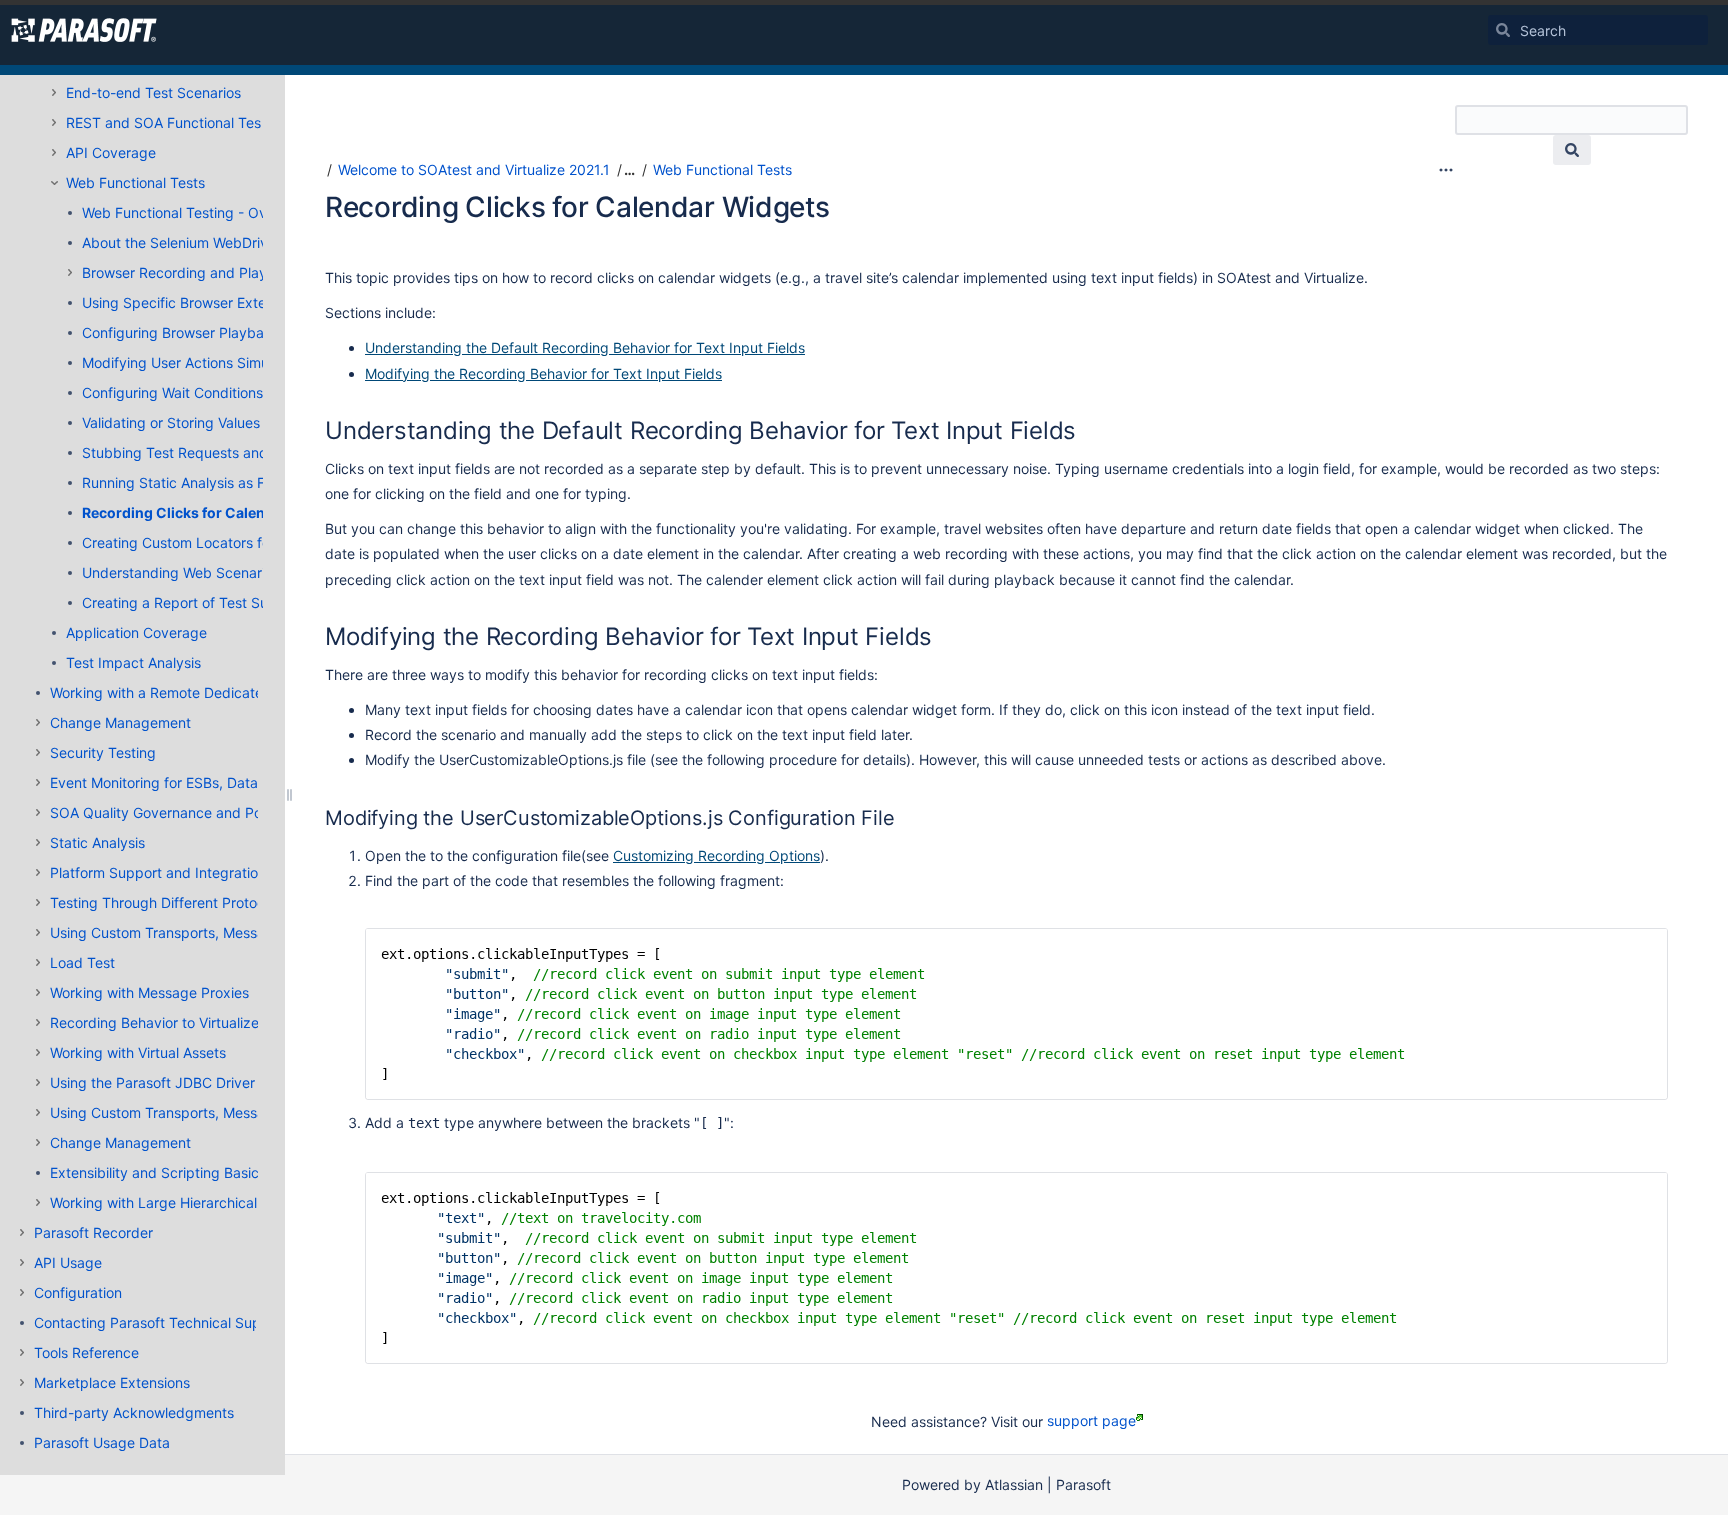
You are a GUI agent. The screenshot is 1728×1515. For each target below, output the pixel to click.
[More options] (1446, 170)
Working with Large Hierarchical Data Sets (187, 1202)
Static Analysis (97, 842)
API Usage (68, 1262)
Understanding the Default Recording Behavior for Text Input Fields (585, 347)
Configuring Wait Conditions (172, 392)
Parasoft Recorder (93, 1232)
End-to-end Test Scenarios (153, 92)
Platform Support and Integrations (161, 872)
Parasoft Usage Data (102, 1442)
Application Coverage (136, 632)
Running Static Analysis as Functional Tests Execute (251, 482)
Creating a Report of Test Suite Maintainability (232, 602)
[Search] (1503, 30)
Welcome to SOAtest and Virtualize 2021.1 (474, 169)
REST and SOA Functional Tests (169, 122)
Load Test (82, 962)
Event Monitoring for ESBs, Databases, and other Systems (239, 782)
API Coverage (111, 152)
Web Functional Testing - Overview (196, 212)
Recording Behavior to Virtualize (154, 1022)
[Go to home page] (84, 30)
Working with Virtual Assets (138, 1052)
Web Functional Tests (135, 182)
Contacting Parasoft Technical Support (161, 1322)
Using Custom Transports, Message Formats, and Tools (229, 932)
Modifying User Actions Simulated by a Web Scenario (255, 362)
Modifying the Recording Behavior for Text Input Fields (543, 373)
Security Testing (103, 752)
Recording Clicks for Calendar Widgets (215, 512)
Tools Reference (86, 1352)
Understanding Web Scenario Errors (198, 572)
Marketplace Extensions (112, 1382)
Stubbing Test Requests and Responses (212, 452)
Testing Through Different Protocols (166, 902)
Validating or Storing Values (171, 422)
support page (1091, 1420)
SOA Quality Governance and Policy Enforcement (210, 812)
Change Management (120, 722)
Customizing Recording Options (716, 855)
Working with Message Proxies (149, 992)
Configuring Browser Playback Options (208, 332)
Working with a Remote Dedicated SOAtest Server (213, 692)
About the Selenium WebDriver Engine (205, 242)
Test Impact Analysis (133, 662)
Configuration (78, 1292)
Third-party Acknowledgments (134, 1412)
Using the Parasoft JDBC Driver (152, 1082)
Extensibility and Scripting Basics (158, 1172)
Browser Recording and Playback (191, 272)
